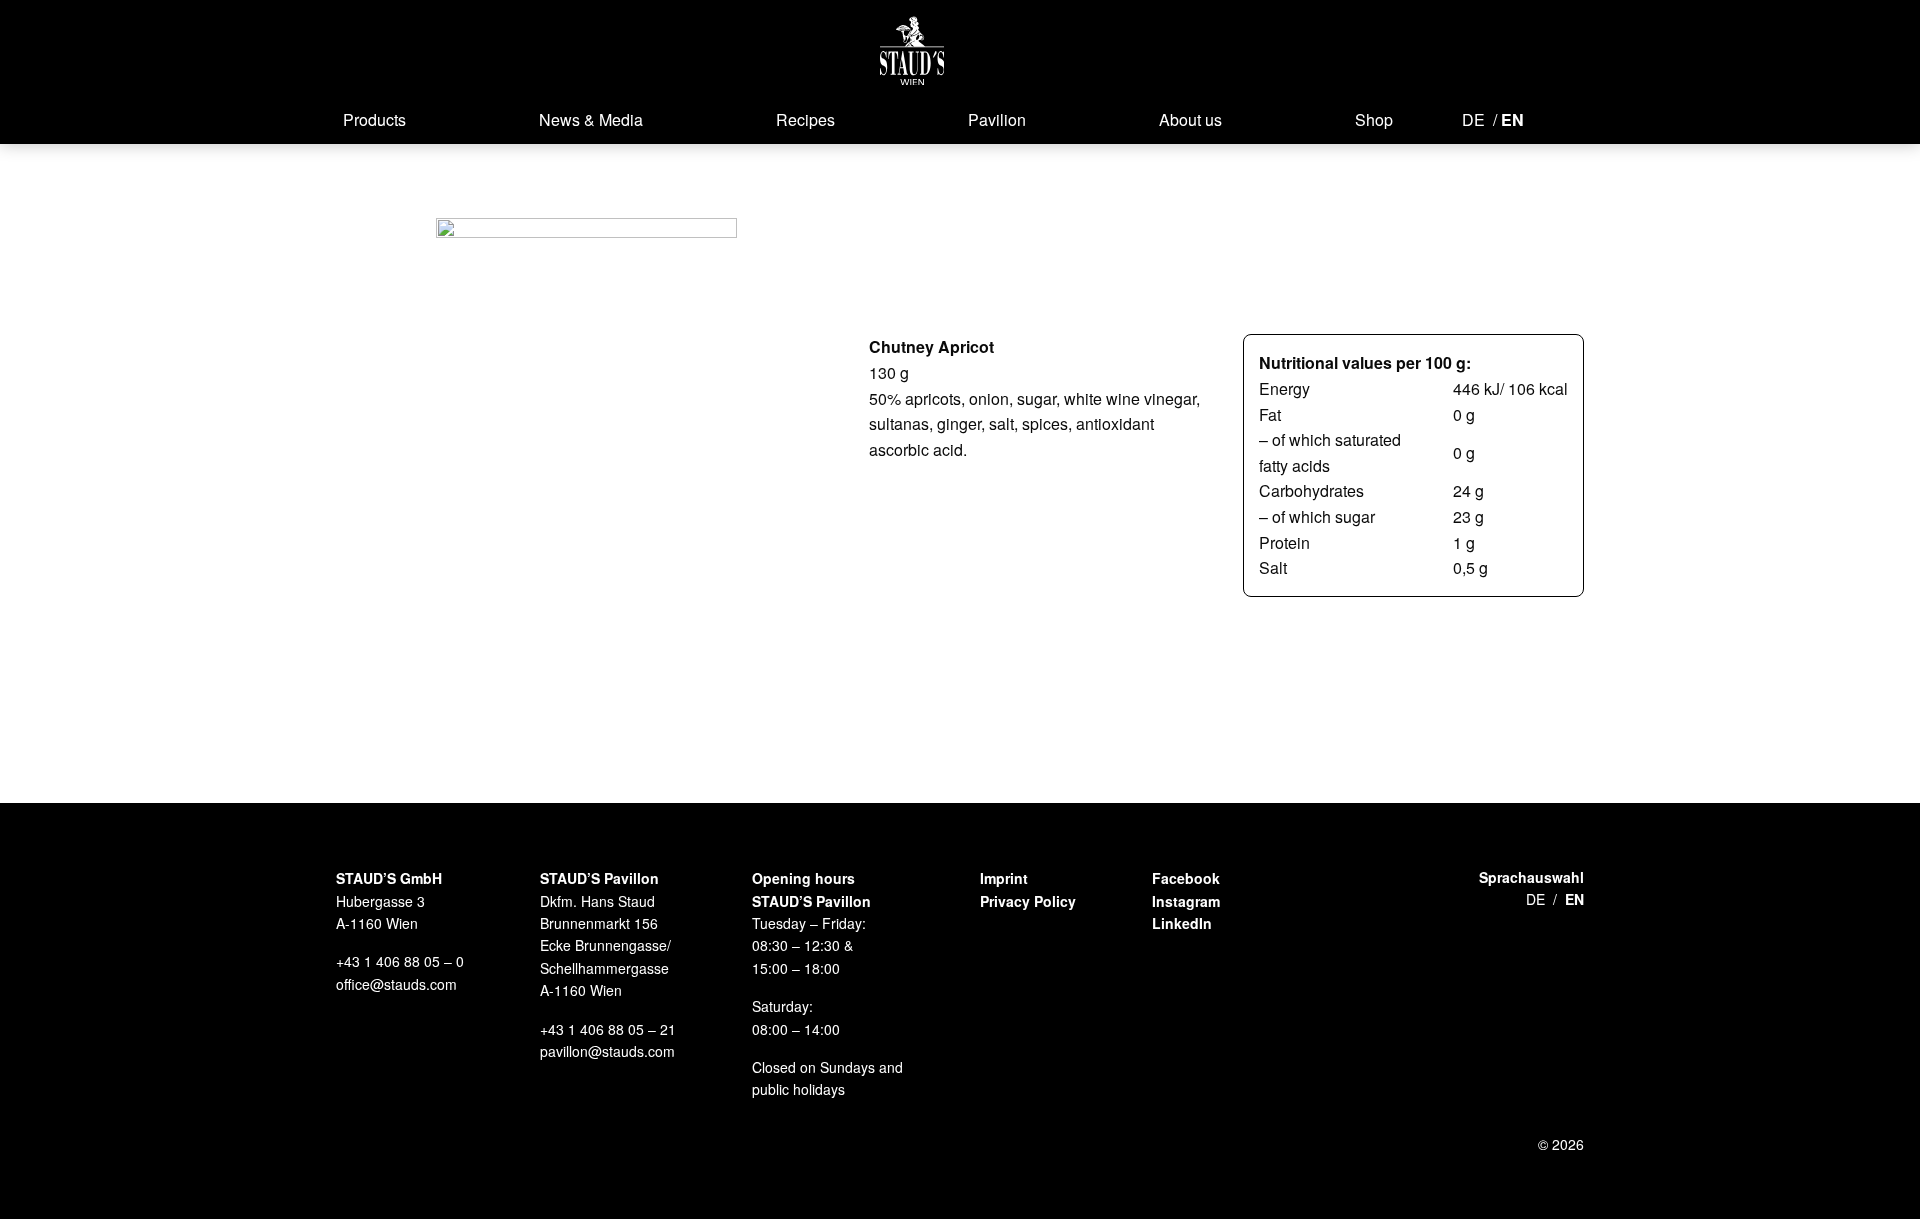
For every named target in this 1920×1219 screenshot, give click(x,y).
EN (1512, 119)
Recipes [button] (805, 119)
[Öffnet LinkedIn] (1618, 118)
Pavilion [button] (997, 119)
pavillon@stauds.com (607, 1051)
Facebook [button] (1186, 878)
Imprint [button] (1004, 878)
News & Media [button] (591, 119)
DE (1473, 119)
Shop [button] (1374, 119)
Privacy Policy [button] (1028, 901)
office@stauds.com (396, 984)
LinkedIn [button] (1182, 923)
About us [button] (1190, 119)
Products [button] (374, 119)
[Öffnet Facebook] (1552, 118)
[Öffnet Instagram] (1582, 118)
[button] (912, 50)
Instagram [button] (1186, 901)
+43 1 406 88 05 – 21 (608, 1029)
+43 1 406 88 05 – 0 (400, 961)
